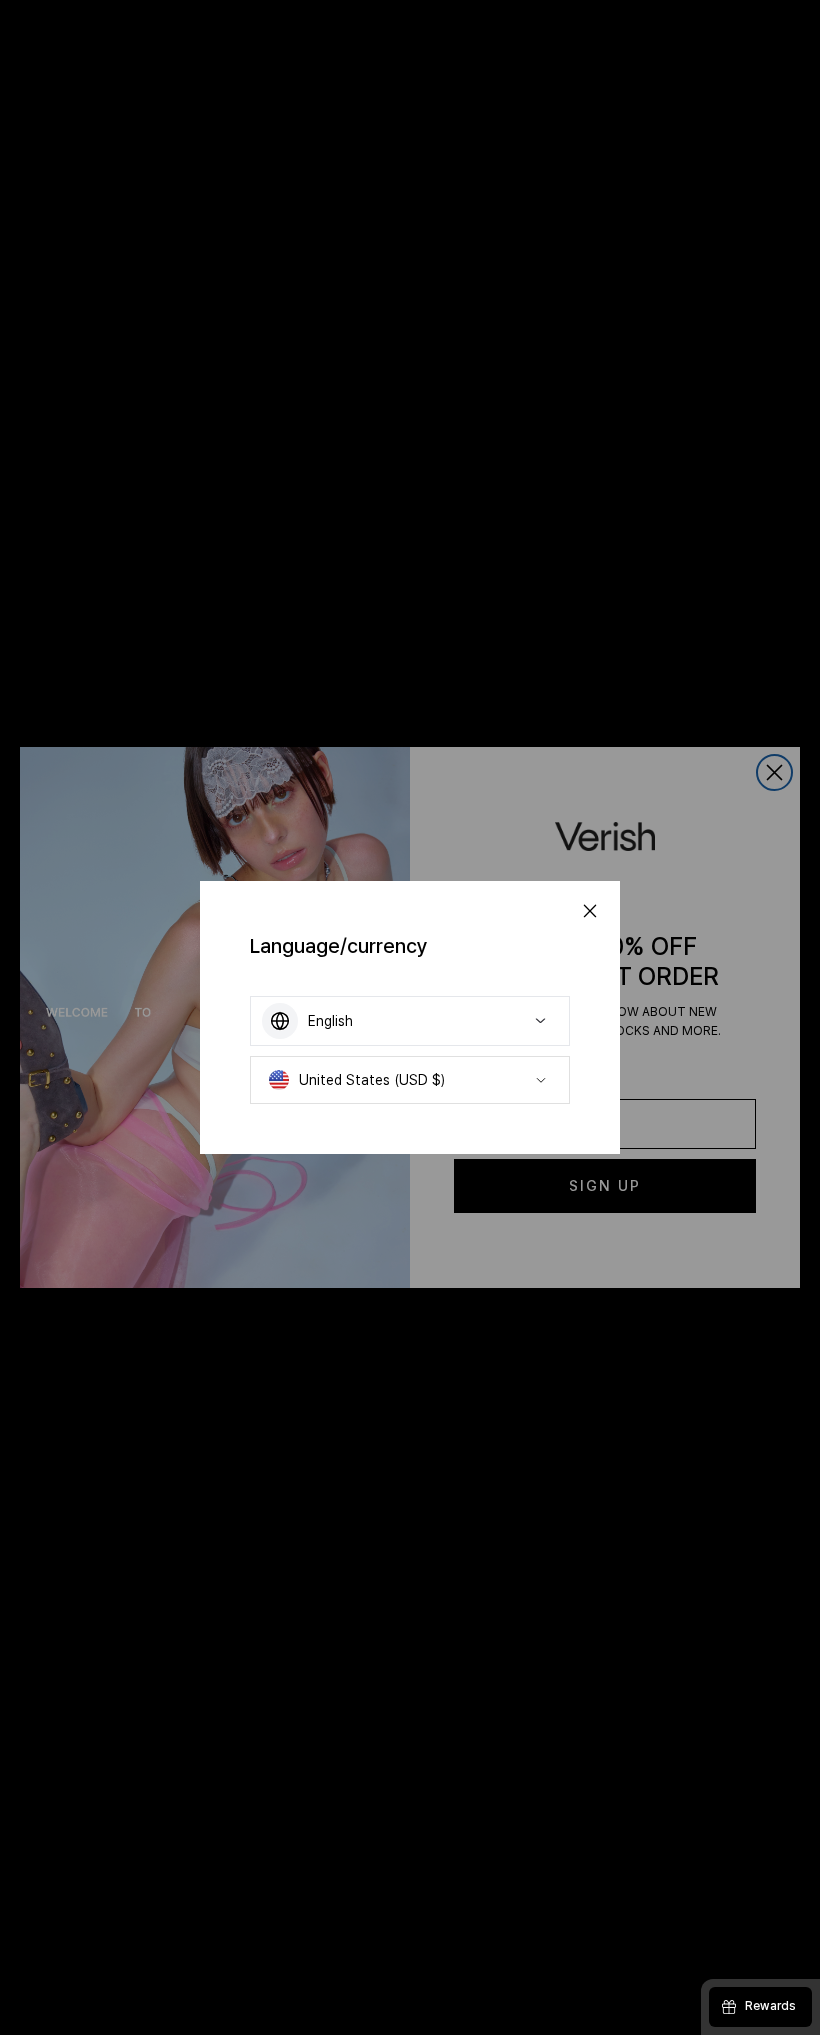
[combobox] (410, 1021)
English (330, 1021)
